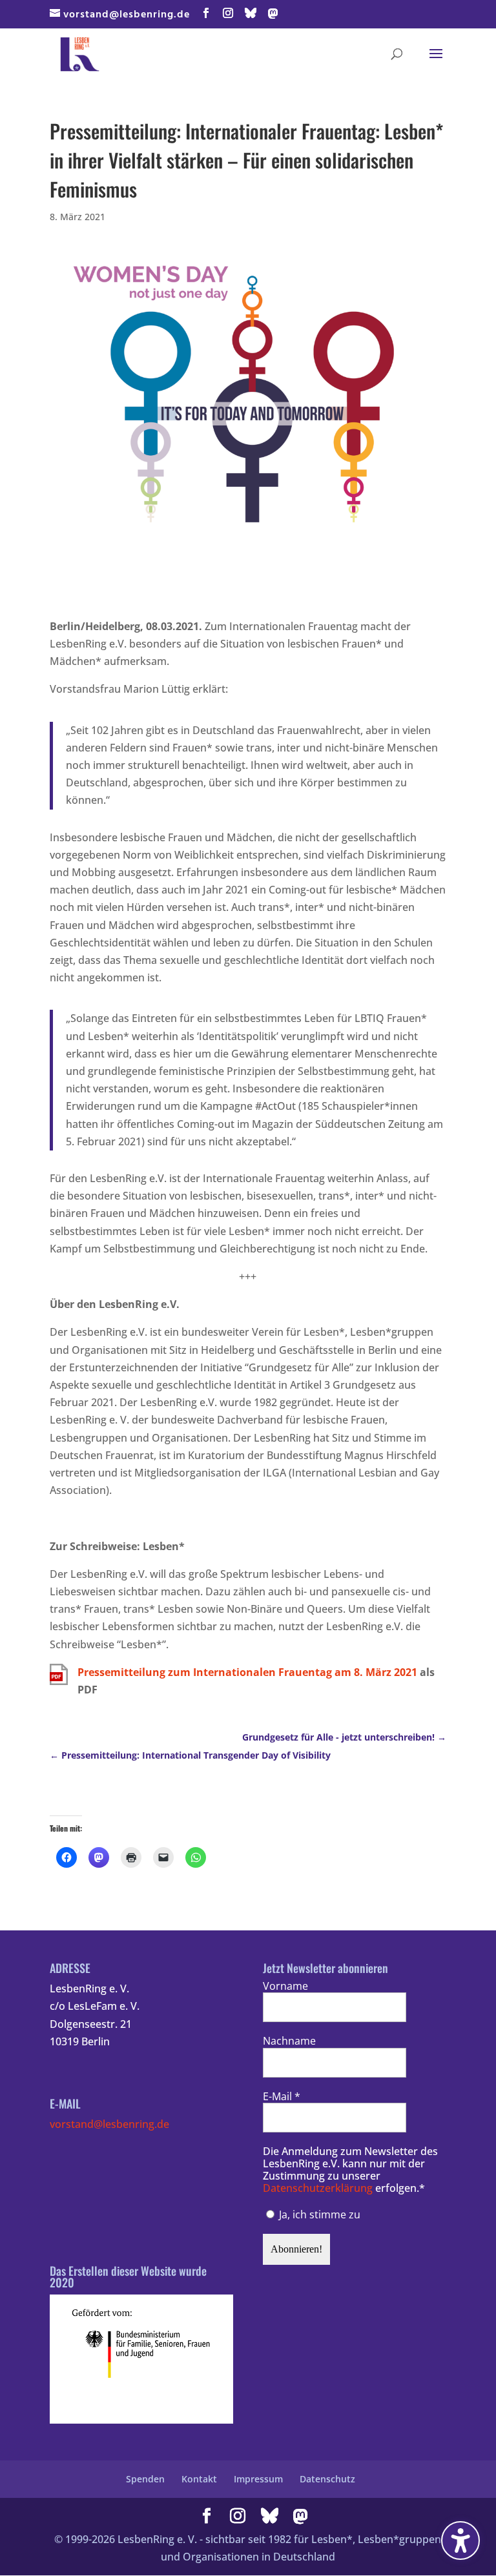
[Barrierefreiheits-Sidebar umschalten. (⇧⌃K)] (460, 2540)
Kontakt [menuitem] (199, 2479)
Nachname (289, 2041)
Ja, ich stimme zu (318, 2214)
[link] (80, 53)
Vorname (285, 1986)
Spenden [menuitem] (145, 2479)
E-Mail (282, 2097)
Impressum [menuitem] (258, 2479)
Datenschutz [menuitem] (327, 2479)
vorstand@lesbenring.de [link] (109, 2124)
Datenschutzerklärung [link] (318, 2188)
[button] (206, 14)
